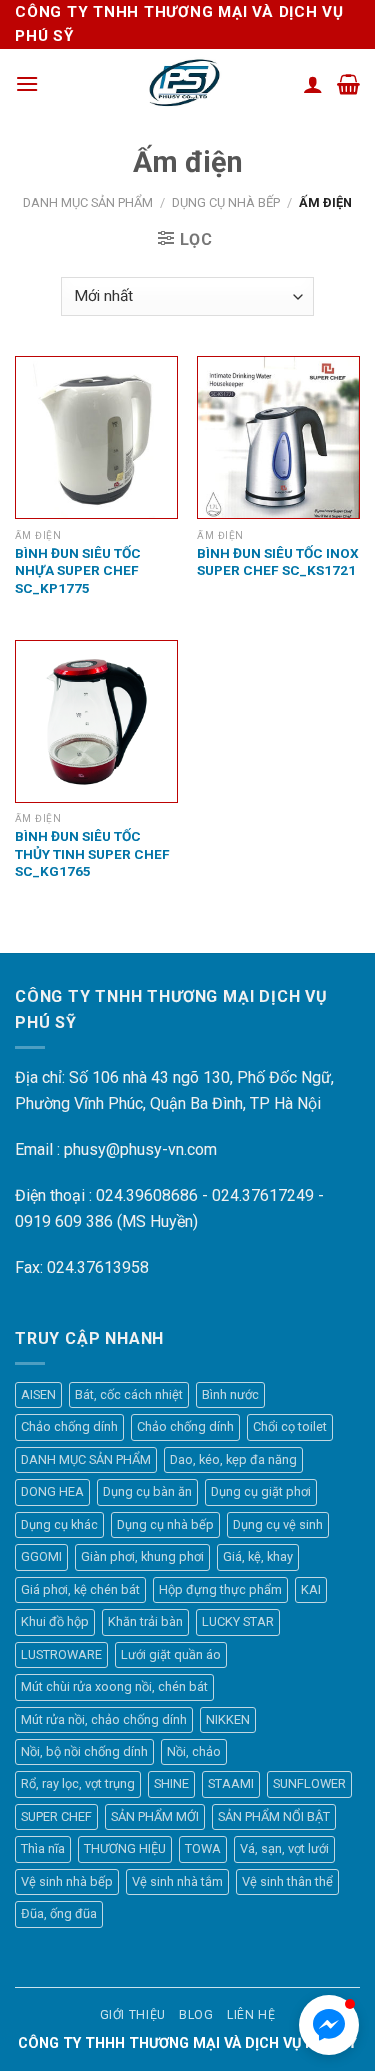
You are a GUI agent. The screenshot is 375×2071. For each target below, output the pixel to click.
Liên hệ (251, 2015)
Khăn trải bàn (145, 1621)
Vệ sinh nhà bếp (67, 1881)
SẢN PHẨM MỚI (155, 1816)
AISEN (38, 1394)
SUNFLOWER (309, 1783)
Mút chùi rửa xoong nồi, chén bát (114, 1686)
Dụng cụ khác (59, 1524)
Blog (196, 2015)
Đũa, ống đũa (59, 1913)
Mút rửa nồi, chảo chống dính (104, 1719)
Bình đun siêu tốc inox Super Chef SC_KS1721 (278, 562)
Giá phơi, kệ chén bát (80, 1589)
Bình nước (230, 1394)
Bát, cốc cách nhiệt (129, 1394)
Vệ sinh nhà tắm (177, 1881)
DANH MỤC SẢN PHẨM (88, 202)
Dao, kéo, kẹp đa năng (233, 1459)
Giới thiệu (133, 2015)
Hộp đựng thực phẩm (220, 1589)
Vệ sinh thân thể (287, 1881)
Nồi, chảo (194, 1751)
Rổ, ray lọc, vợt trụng (78, 1783)
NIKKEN (228, 1719)
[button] (329, 2025)
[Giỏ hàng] (348, 84)
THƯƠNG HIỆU (125, 1848)
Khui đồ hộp (55, 1621)
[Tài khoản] (313, 84)
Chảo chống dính (69, 1426)
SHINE (171, 1783)
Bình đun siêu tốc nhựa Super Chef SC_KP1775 (78, 570)
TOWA (203, 1848)
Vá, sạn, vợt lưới (284, 1848)
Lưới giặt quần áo (171, 1654)
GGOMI (41, 1556)
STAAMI (231, 1783)
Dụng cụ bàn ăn (147, 1491)
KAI (311, 1589)
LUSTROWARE (61, 1654)
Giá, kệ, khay (258, 1556)
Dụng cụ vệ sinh (278, 1524)
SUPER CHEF (56, 1816)
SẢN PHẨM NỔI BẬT (274, 1816)
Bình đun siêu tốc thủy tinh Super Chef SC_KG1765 (92, 853)
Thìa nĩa (43, 1848)
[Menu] (27, 83)
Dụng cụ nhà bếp (226, 202)
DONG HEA (52, 1491)
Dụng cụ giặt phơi (261, 1491)
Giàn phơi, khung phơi (142, 1556)
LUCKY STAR (238, 1621)
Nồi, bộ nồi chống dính (84, 1751)
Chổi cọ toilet (290, 1426)
